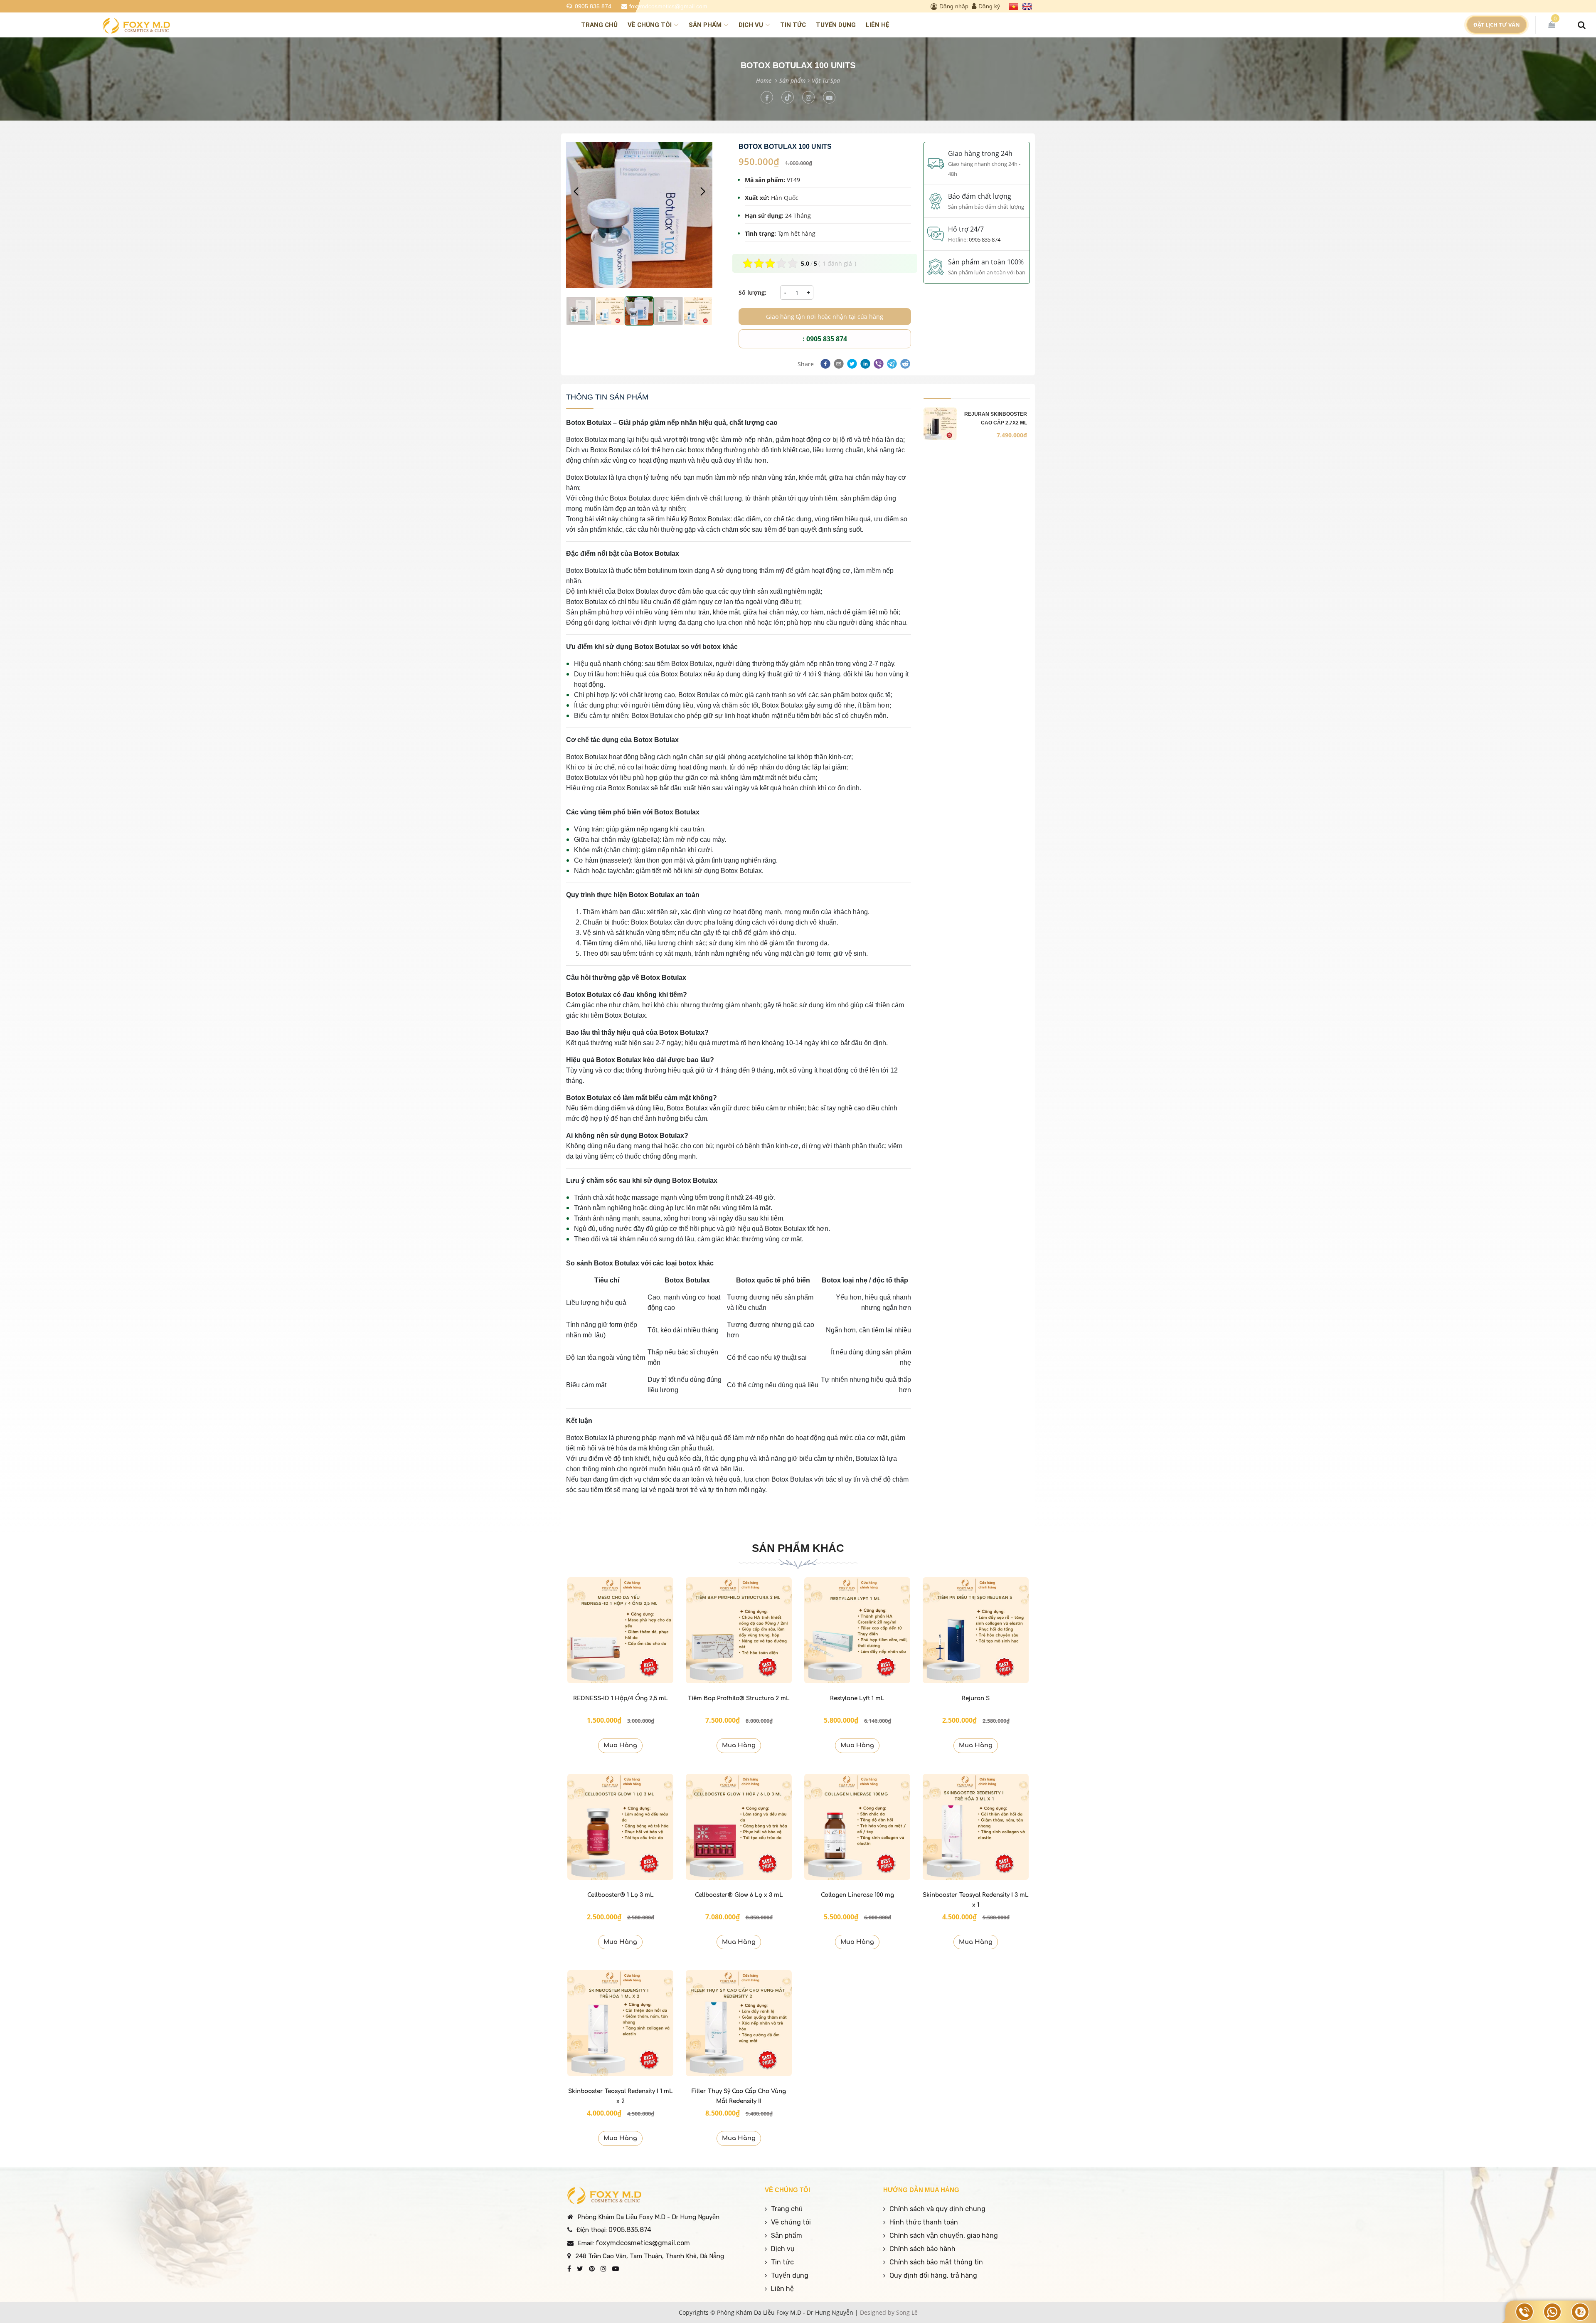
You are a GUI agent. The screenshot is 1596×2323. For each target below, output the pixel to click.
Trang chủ (599, 25)
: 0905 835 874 (825, 339)
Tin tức (793, 25)
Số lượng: (752, 292)
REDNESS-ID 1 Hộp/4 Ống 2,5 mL (621, 1698)
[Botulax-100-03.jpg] (639, 215)
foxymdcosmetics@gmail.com (668, 6)
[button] (703, 192)
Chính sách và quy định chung (937, 2209)
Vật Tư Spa (826, 80)
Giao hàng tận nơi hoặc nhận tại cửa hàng (825, 317)
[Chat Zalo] (1580, 2312)
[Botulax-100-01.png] (581, 311)
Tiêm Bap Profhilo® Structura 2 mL (739, 1698)
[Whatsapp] (1552, 2312)
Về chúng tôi (650, 25)
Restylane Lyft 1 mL (857, 1698)
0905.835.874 (630, 2230)
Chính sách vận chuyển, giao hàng (944, 2235)
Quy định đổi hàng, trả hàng (933, 2275)
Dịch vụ (751, 25)
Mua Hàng (620, 1745)
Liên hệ (878, 25)
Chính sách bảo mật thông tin (936, 2262)
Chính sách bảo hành (922, 2249)
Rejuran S (976, 1698)
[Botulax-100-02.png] (610, 311)
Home (764, 80)
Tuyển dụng (836, 25)
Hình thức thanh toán (924, 2222)
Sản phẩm (705, 25)
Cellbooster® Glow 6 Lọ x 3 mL (739, 1895)
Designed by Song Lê (889, 2312)
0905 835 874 (593, 6)
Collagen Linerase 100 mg (857, 1895)
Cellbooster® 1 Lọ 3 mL (621, 1895)
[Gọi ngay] (1525, 2312)
